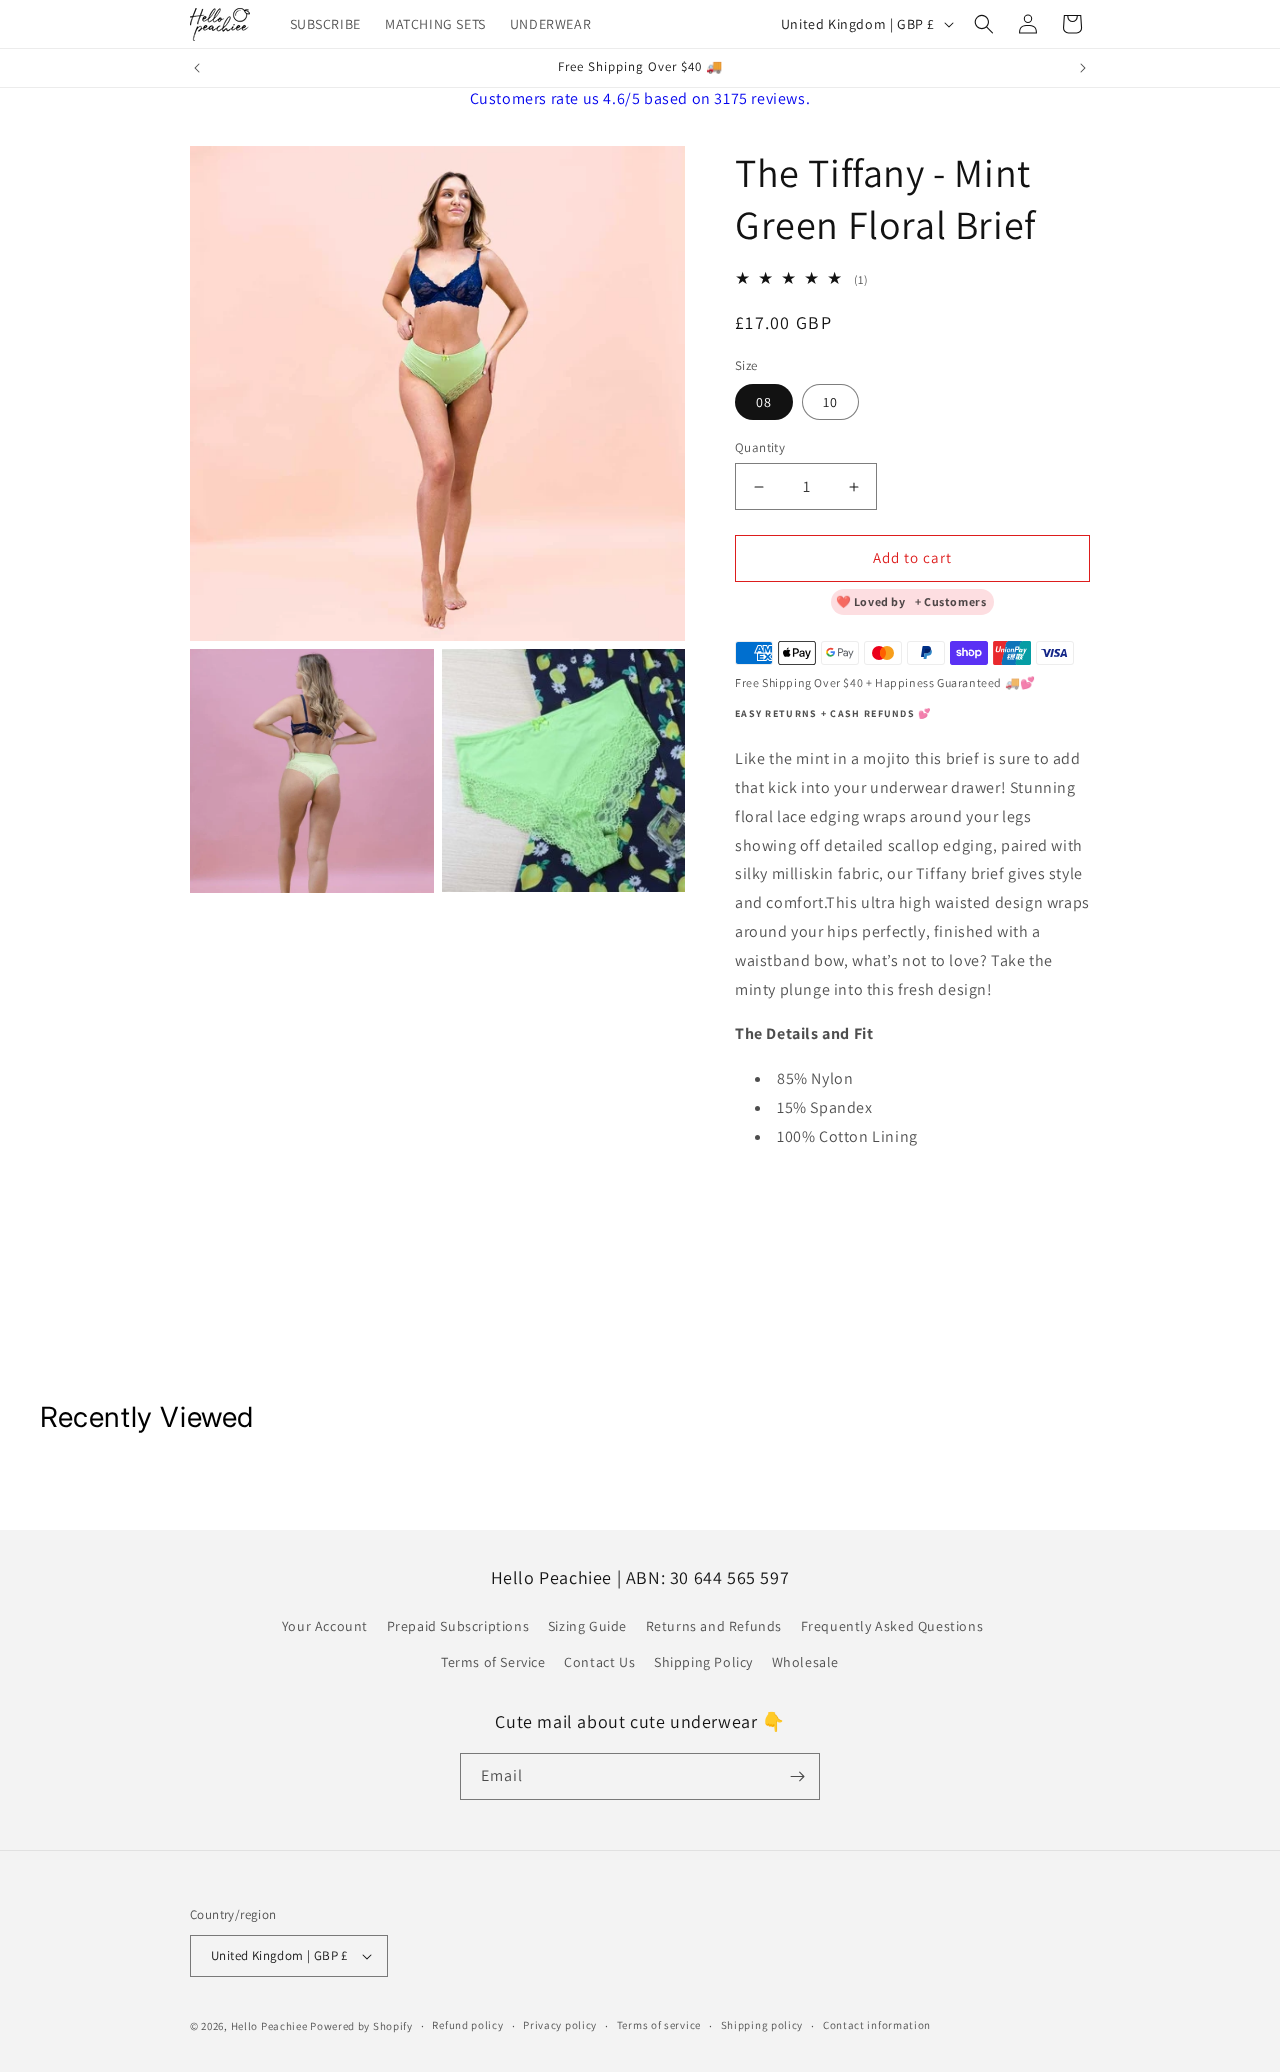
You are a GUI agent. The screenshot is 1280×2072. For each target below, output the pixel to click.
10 (830, 403)
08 (764, 403)
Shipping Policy (703, 1662)
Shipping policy (762, 2025)
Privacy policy (560, 2025)
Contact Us (599, 1662)
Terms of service (659, 2025)
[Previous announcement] (197, 68)
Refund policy (467, 2025)
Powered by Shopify (361, 2026)
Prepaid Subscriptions (458, 1626)
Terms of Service (493, 1662)
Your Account (325, 1626)
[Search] (984, 24)
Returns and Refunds (714, 1626)
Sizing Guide (587, 1626)
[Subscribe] (797, 1776)
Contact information (877, 2025)
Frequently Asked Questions (892, 1626)
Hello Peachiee (269, 2026)
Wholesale (805, 1662)
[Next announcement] (1083, 68)
